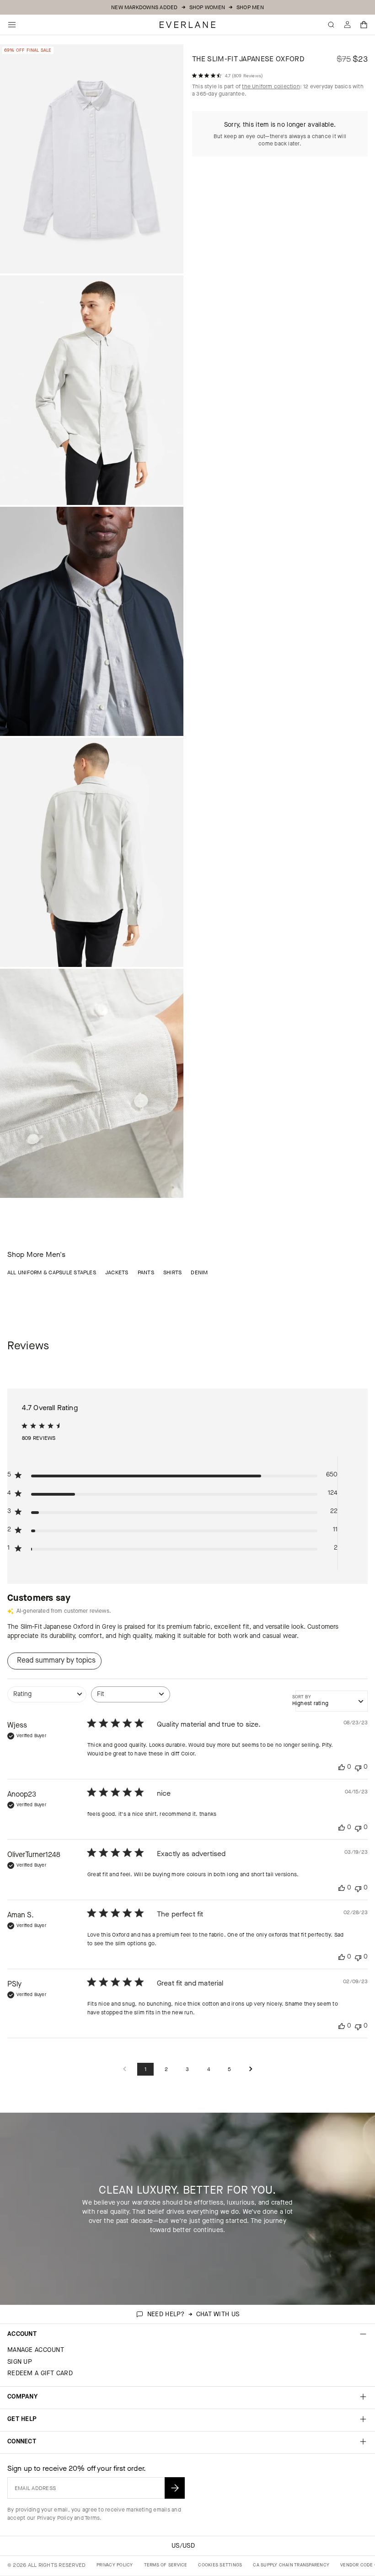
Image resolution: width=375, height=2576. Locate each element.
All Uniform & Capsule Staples (52, 1272)
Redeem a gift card (40, 2373)
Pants (146, 1272)
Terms (92, 2518)
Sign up (20, 2362)
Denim (199, 1272)
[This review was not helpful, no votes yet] (358, 1767)
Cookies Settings (220, 2565)
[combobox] (47, 1699)
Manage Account (36, 2350)
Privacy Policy (55, 2518)
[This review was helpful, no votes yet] (342, 1767)
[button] (364, 25)
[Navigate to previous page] (124, 2069)
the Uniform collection (271, 86)
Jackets (117, 1272)
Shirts (172, 1272)
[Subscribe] (175, 2488)
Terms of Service (166, 2565)
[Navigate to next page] (251, 2069)
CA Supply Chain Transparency (291, 2565)
